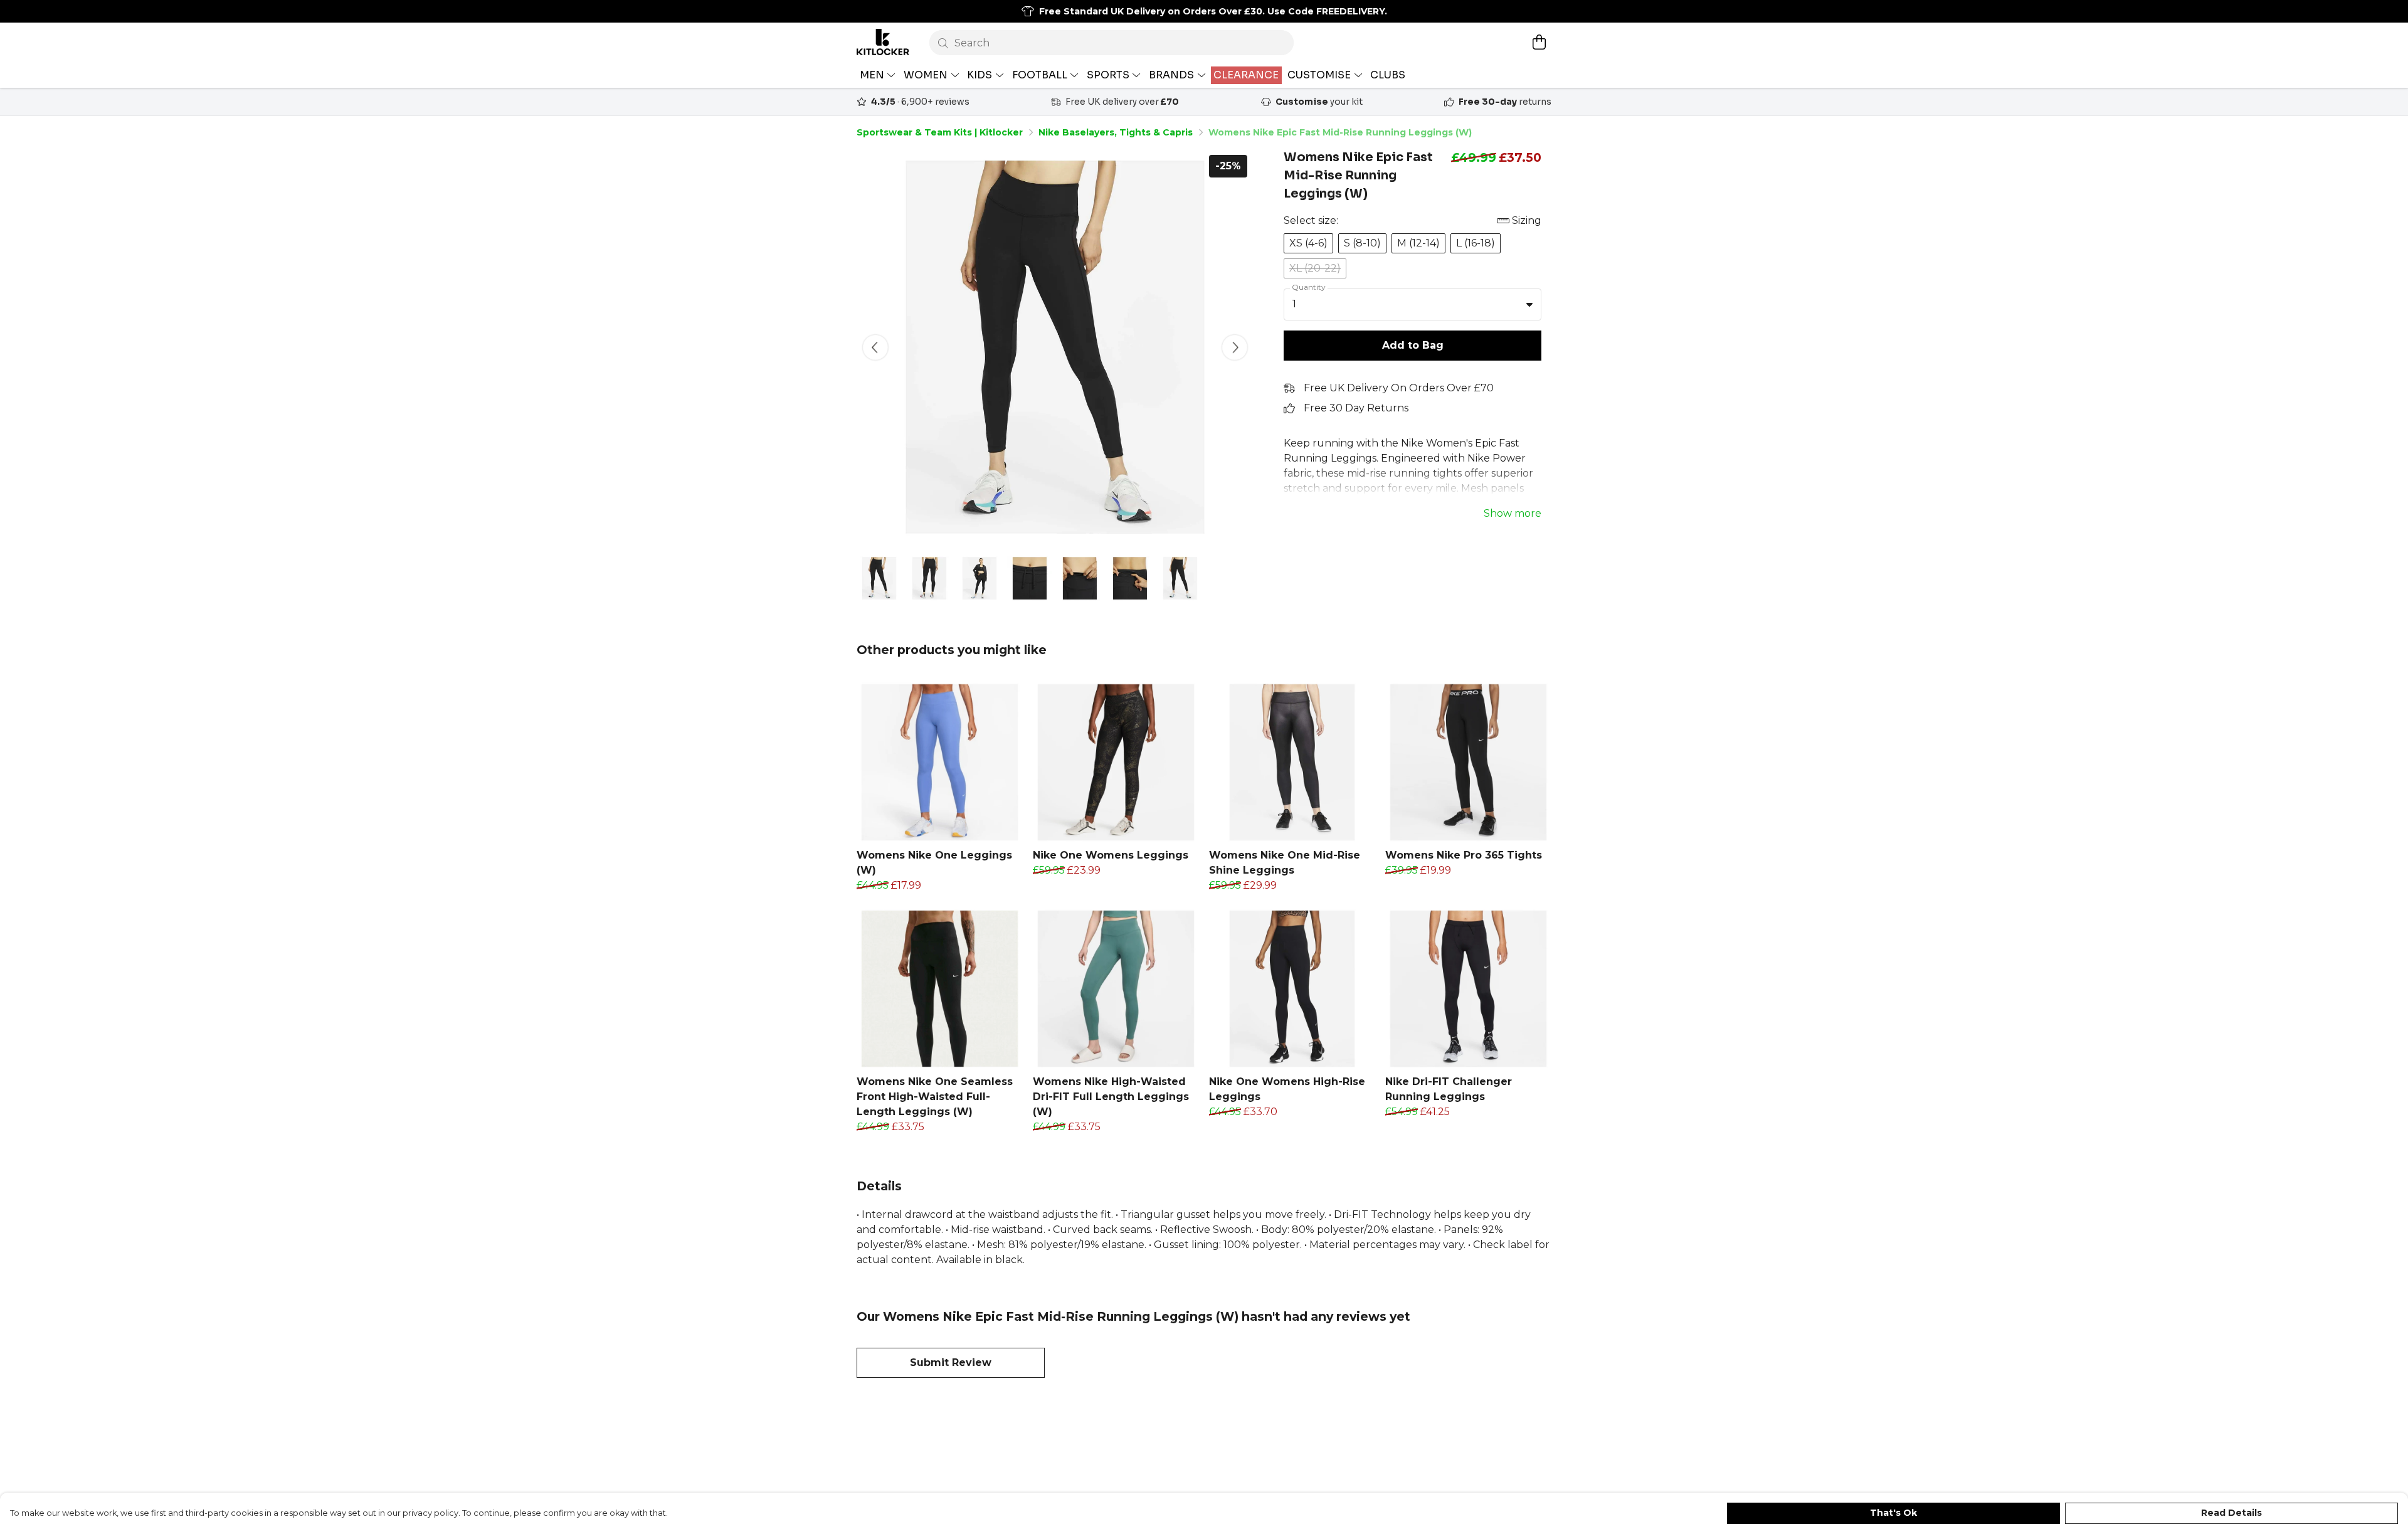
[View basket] (1539, 42)
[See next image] (1235, 347)
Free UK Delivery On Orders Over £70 (1399, 388)
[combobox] (1413, 305)
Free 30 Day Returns (1356, 408)
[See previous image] (875, 347)
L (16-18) (1476, 243)
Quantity (1309, 287)
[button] (1529, 304)
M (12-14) (1418, 243)
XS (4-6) (1308, 243)
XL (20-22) (1315, 268)
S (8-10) (1362, 243)
